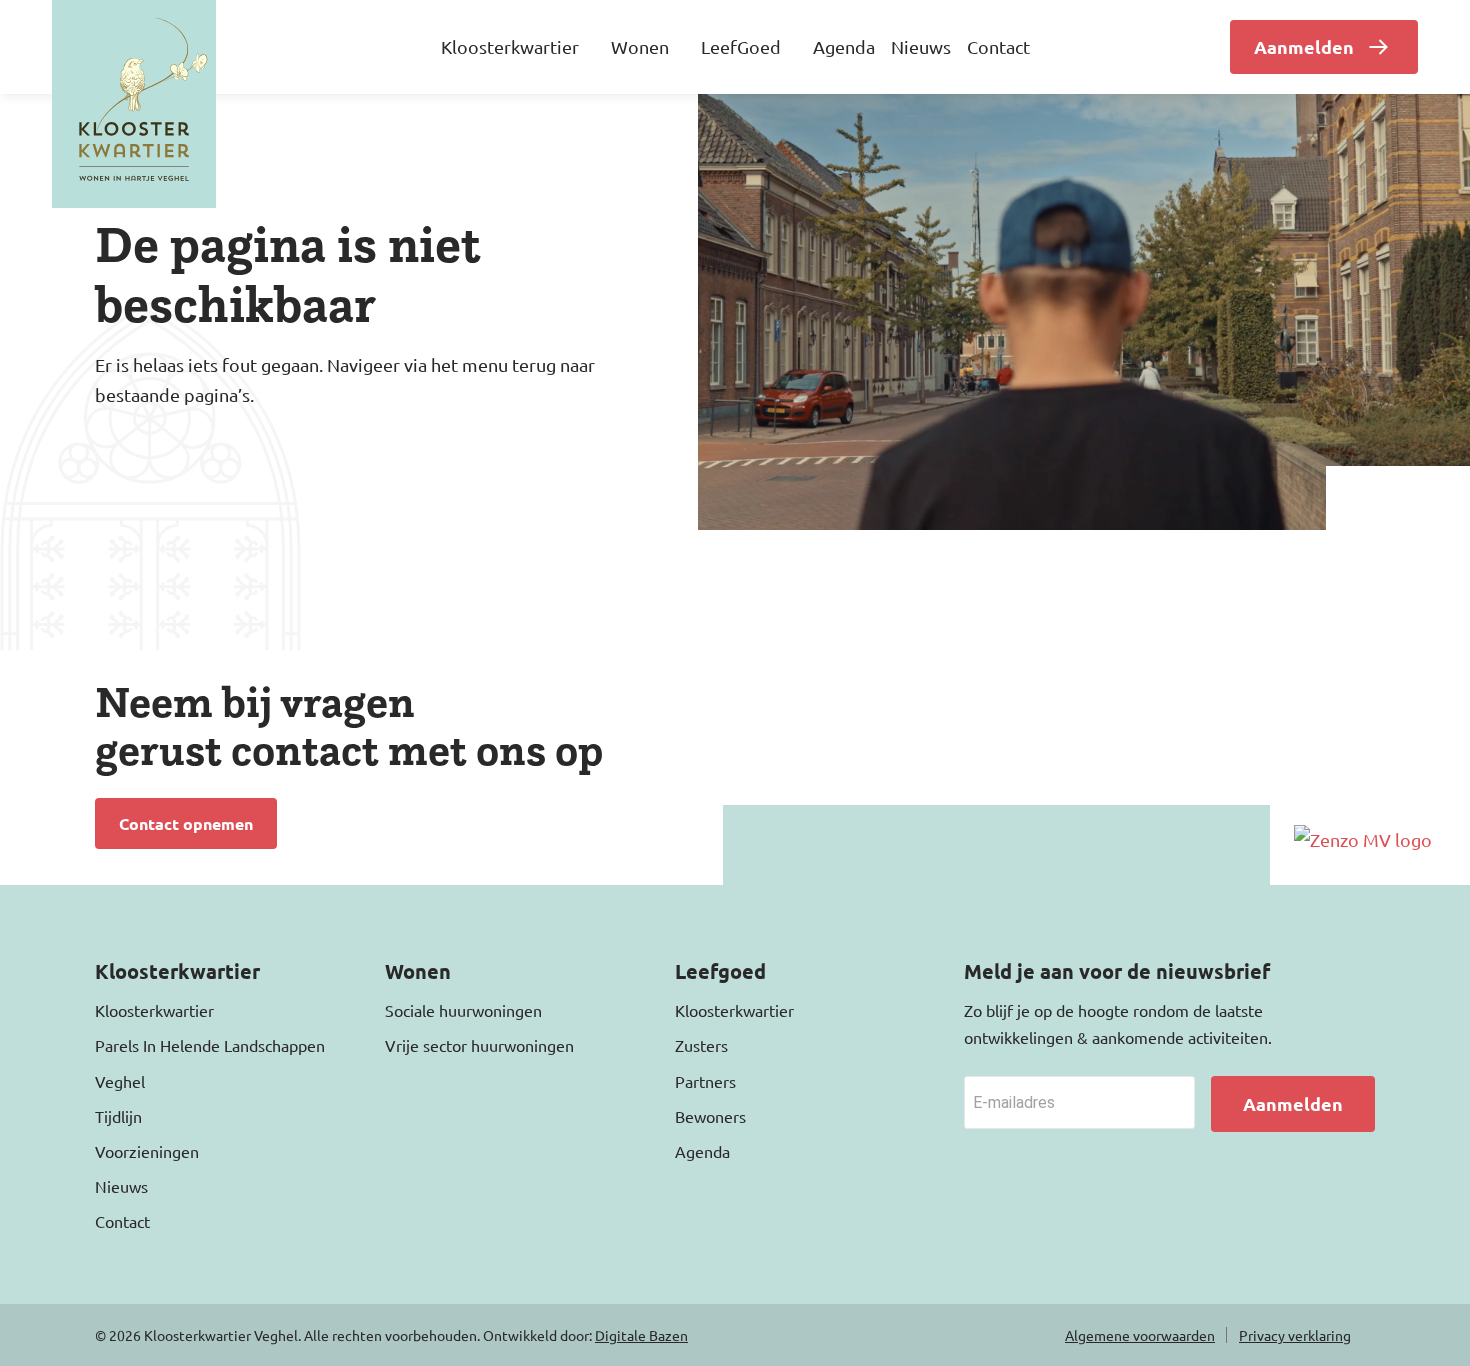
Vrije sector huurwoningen (479, 1045)
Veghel (120, 1081)
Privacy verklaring (1295, 1335)
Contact (998, 46)
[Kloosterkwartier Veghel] (134, 104)
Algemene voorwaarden (1140, 1335)
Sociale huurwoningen (463, 1010)
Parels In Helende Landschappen (210, 1045)
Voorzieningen (147, 1151)
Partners (705, 1081)
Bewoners (710, 1116)
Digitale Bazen (641, 1335)
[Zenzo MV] (1363, 839)
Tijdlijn (118, 1116)
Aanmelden (1304, 46)
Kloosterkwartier (154, 1010)
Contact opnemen (186, 823)
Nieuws (921, 46)
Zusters (701, 1045)
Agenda (844, 46)
